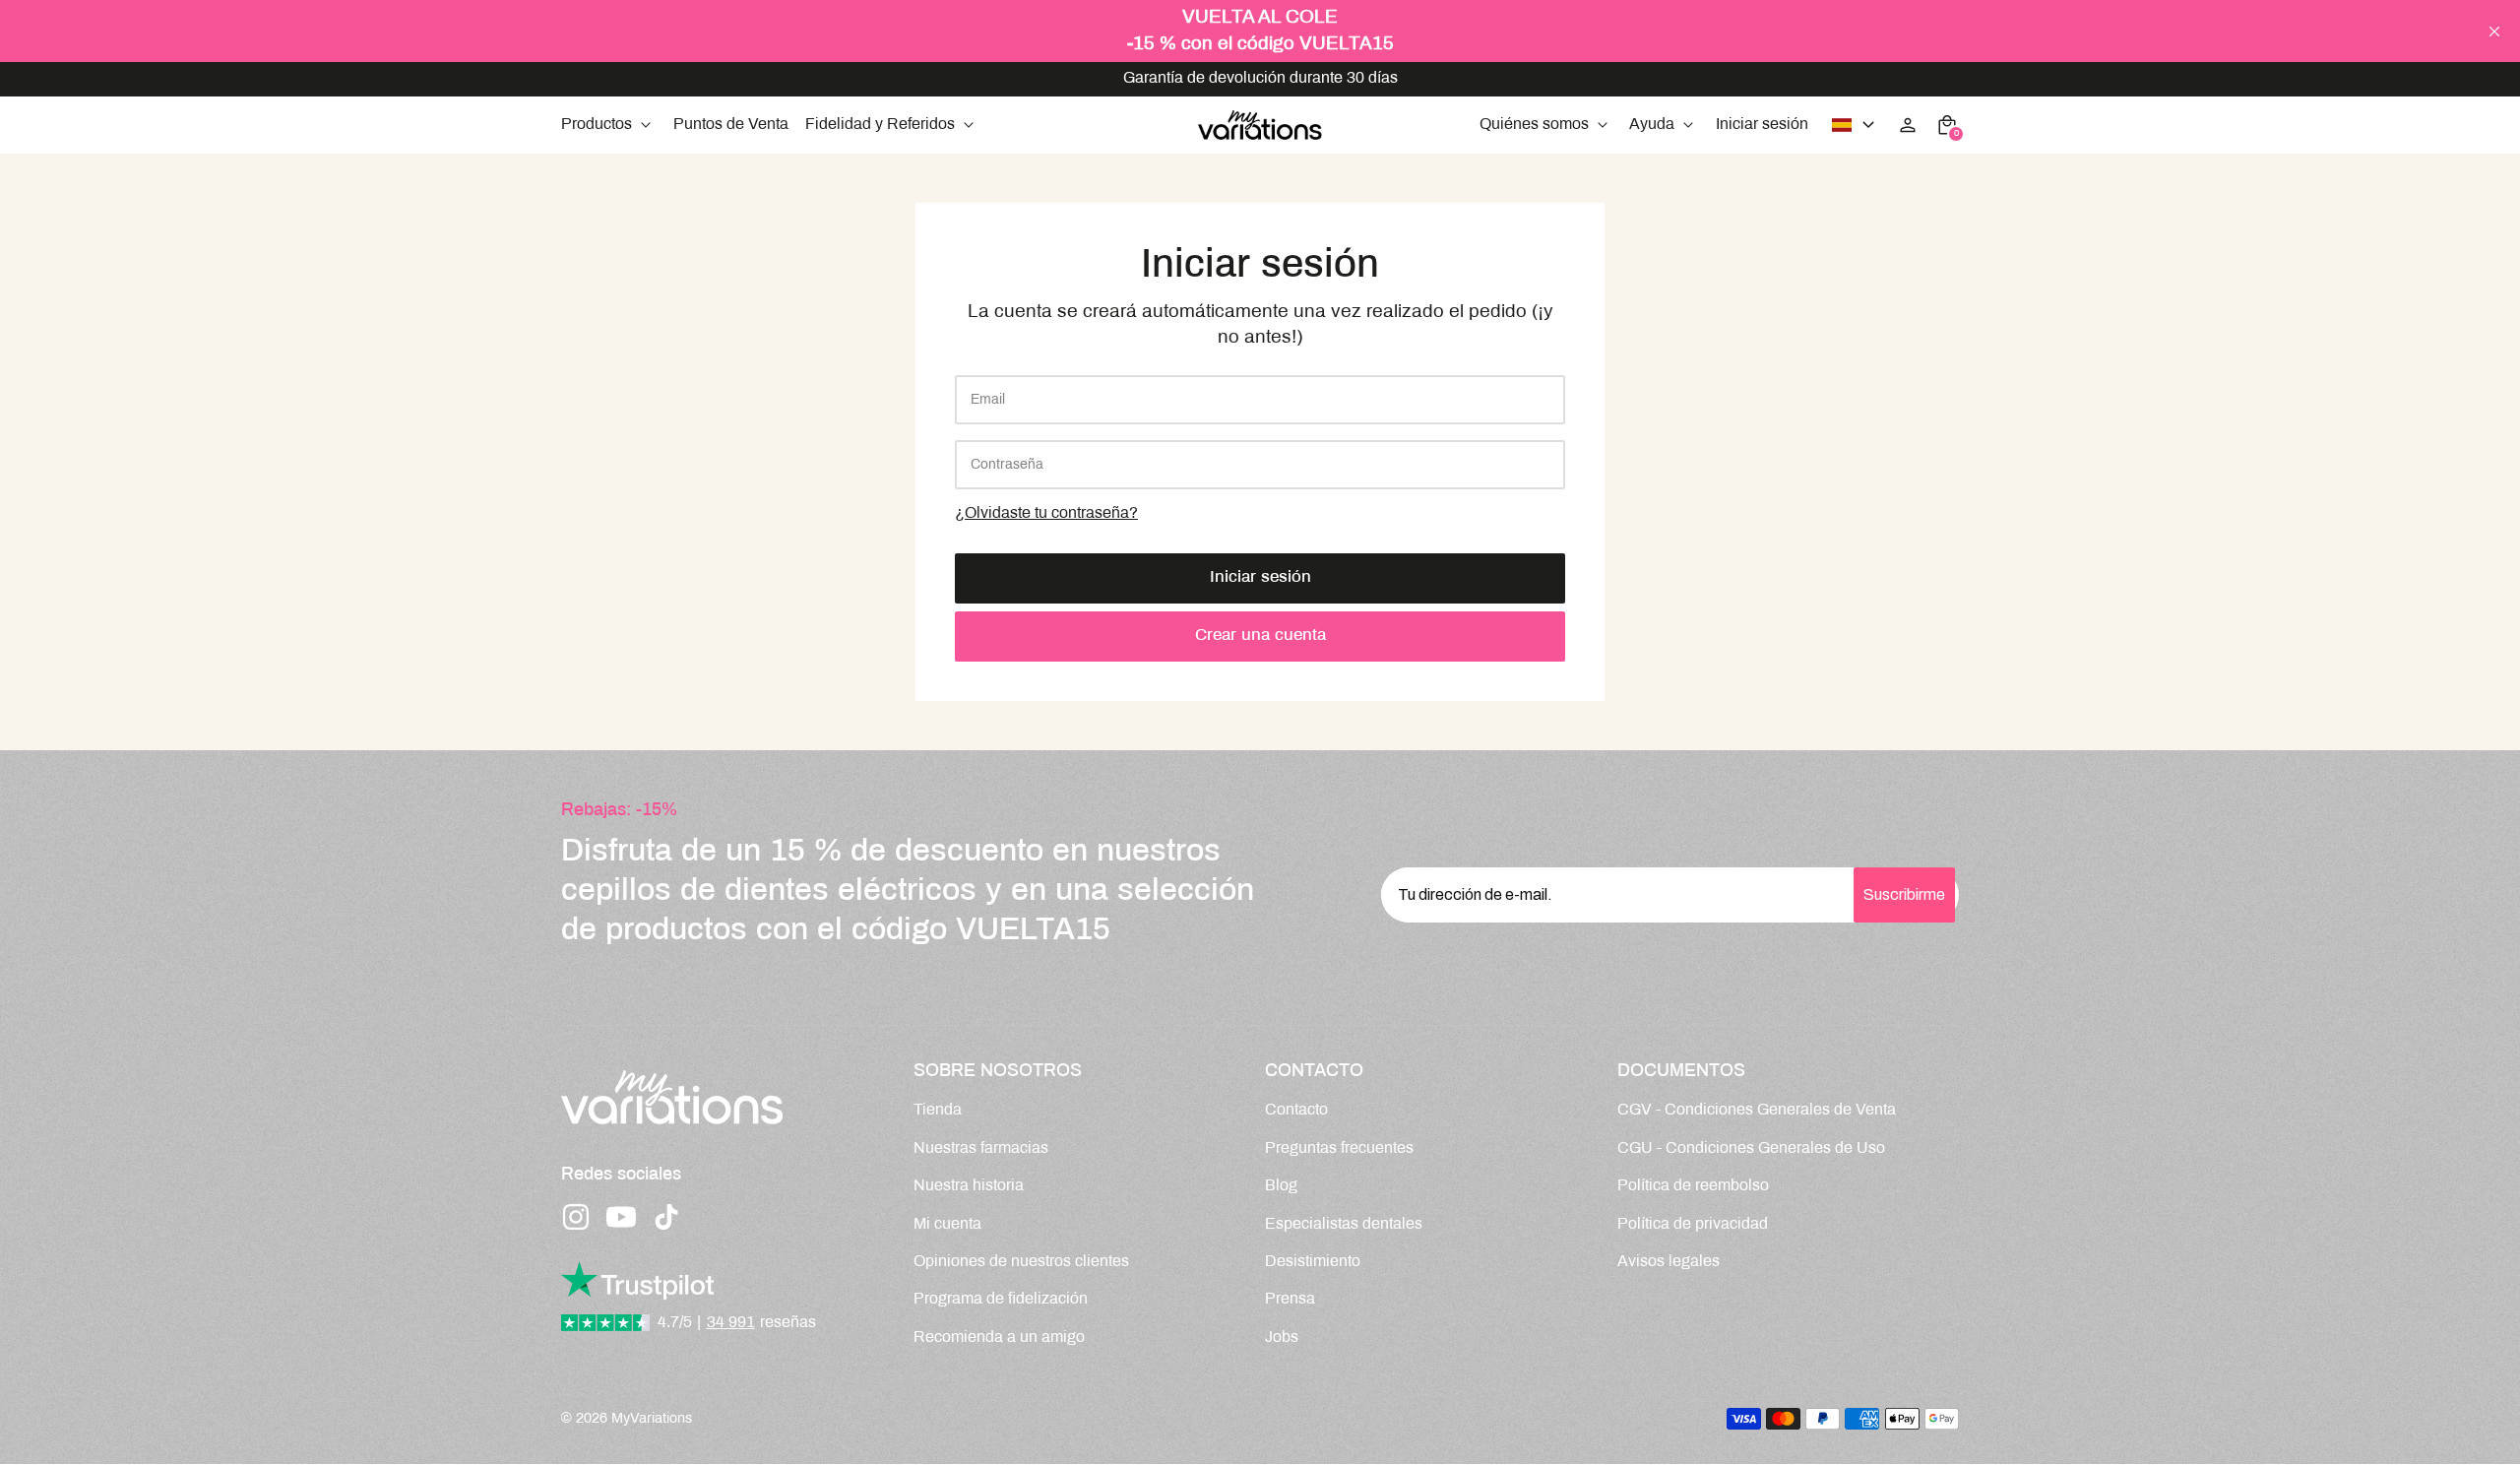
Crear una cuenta (1260, 636)
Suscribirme (1904, 894)
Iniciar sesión (1260, 578)
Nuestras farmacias (981, 1148)
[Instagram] (576, 1217)
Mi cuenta (947, 1224)
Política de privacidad (1693, 1224)
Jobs (1282, 1338)
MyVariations (652, 1419)
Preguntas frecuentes (1339, 1148)
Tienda (938, 1110)
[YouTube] (621, 1217)
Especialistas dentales (1344, 1224)
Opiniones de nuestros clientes (1021, 1262)
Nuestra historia (969, 1186)
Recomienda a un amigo (999, 1338)
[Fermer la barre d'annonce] (2494, 32)
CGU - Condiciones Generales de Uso (1751, 1148)
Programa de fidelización (1001, 1299)
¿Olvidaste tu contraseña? (1046, 513)
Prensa (1290, 1299)
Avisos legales (1669, 1262)
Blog (1281, 1186)
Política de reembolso (1693, 1186)
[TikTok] (666, 1217)
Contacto (1296, 1110)
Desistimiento (1313, 1262)
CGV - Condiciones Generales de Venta (1757, 1110)
